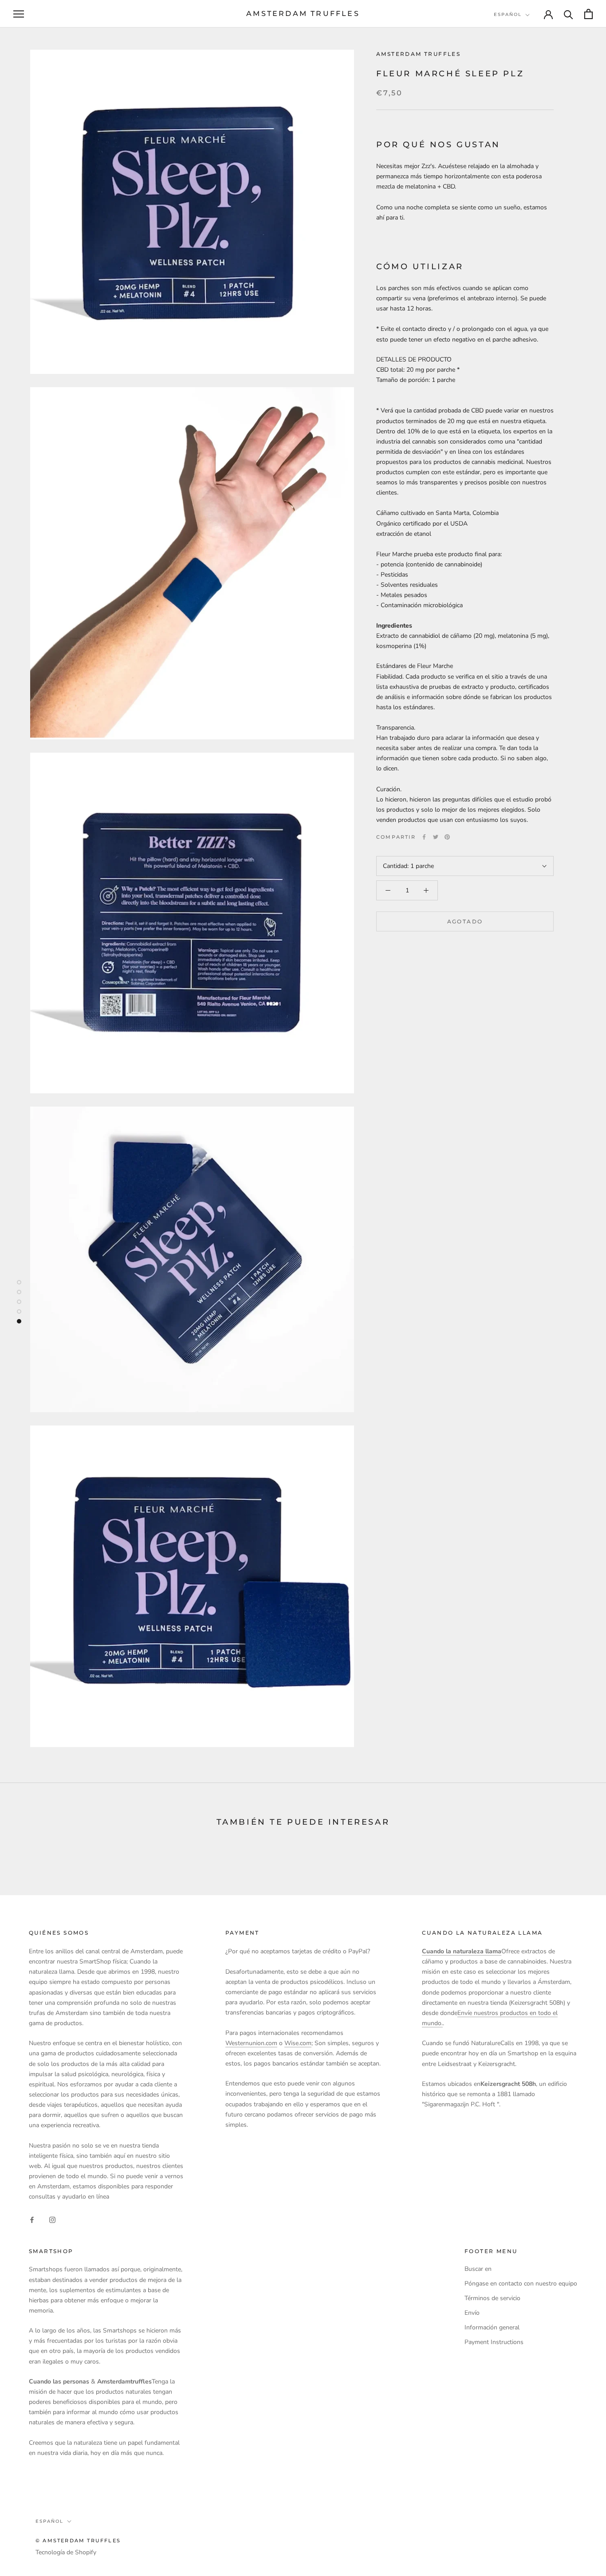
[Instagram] (52, 2220)
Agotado (465, 921)
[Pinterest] (447, 837)
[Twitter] (436, 837)
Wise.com (298, 2043)
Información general (492, 2327)
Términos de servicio (492, 2298)
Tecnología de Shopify (66, 2552)
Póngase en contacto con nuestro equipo (521, 2283)
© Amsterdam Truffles (78, 2541)
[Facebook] (424, 837)
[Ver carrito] (588, 14)
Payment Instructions (494, 2342)
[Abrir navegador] (19, 14)
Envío (472, 2313)
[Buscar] (569, 14)
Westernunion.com (251, 2043)
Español (508, 14)
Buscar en (478, 2269)
